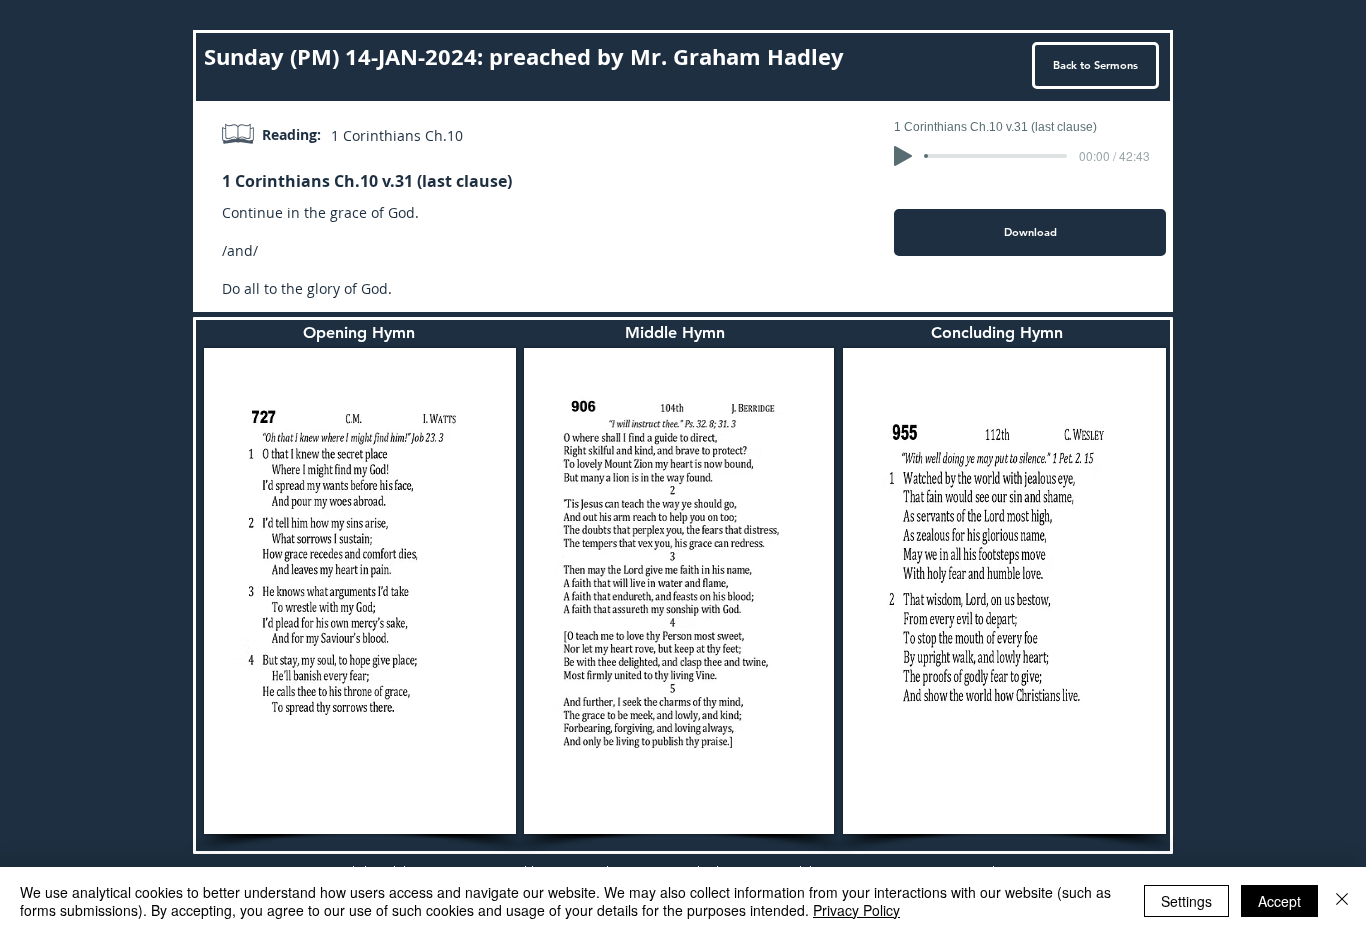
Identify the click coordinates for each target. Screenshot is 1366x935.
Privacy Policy (856, 910)
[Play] (903, 156)
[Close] (1342, 901)
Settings (1186, 901)
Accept (1279, 901)
